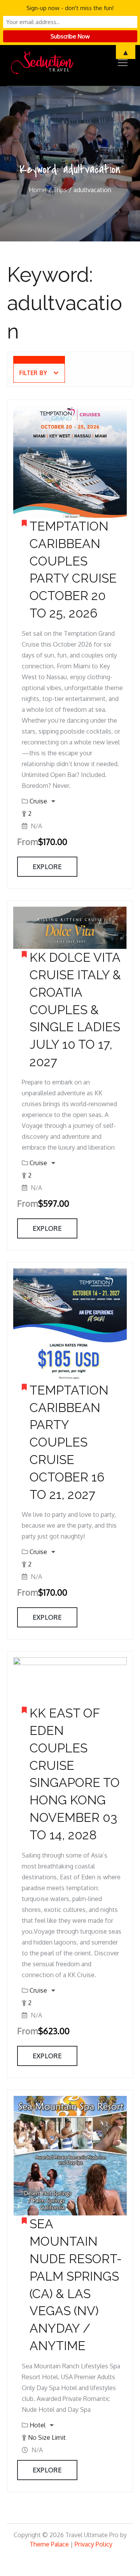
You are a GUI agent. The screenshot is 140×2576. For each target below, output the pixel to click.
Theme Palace (49, 2544)
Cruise (39, 801)
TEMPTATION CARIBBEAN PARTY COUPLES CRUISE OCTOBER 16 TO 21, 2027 (69, 1442)
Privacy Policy (94, 2544)
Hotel (38, 2425)
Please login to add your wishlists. (24, 525)
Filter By (33, 373)
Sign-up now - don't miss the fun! (70, 8)
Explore (47, 867)
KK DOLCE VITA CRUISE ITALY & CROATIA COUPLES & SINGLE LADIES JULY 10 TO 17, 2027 (75, 1010)
